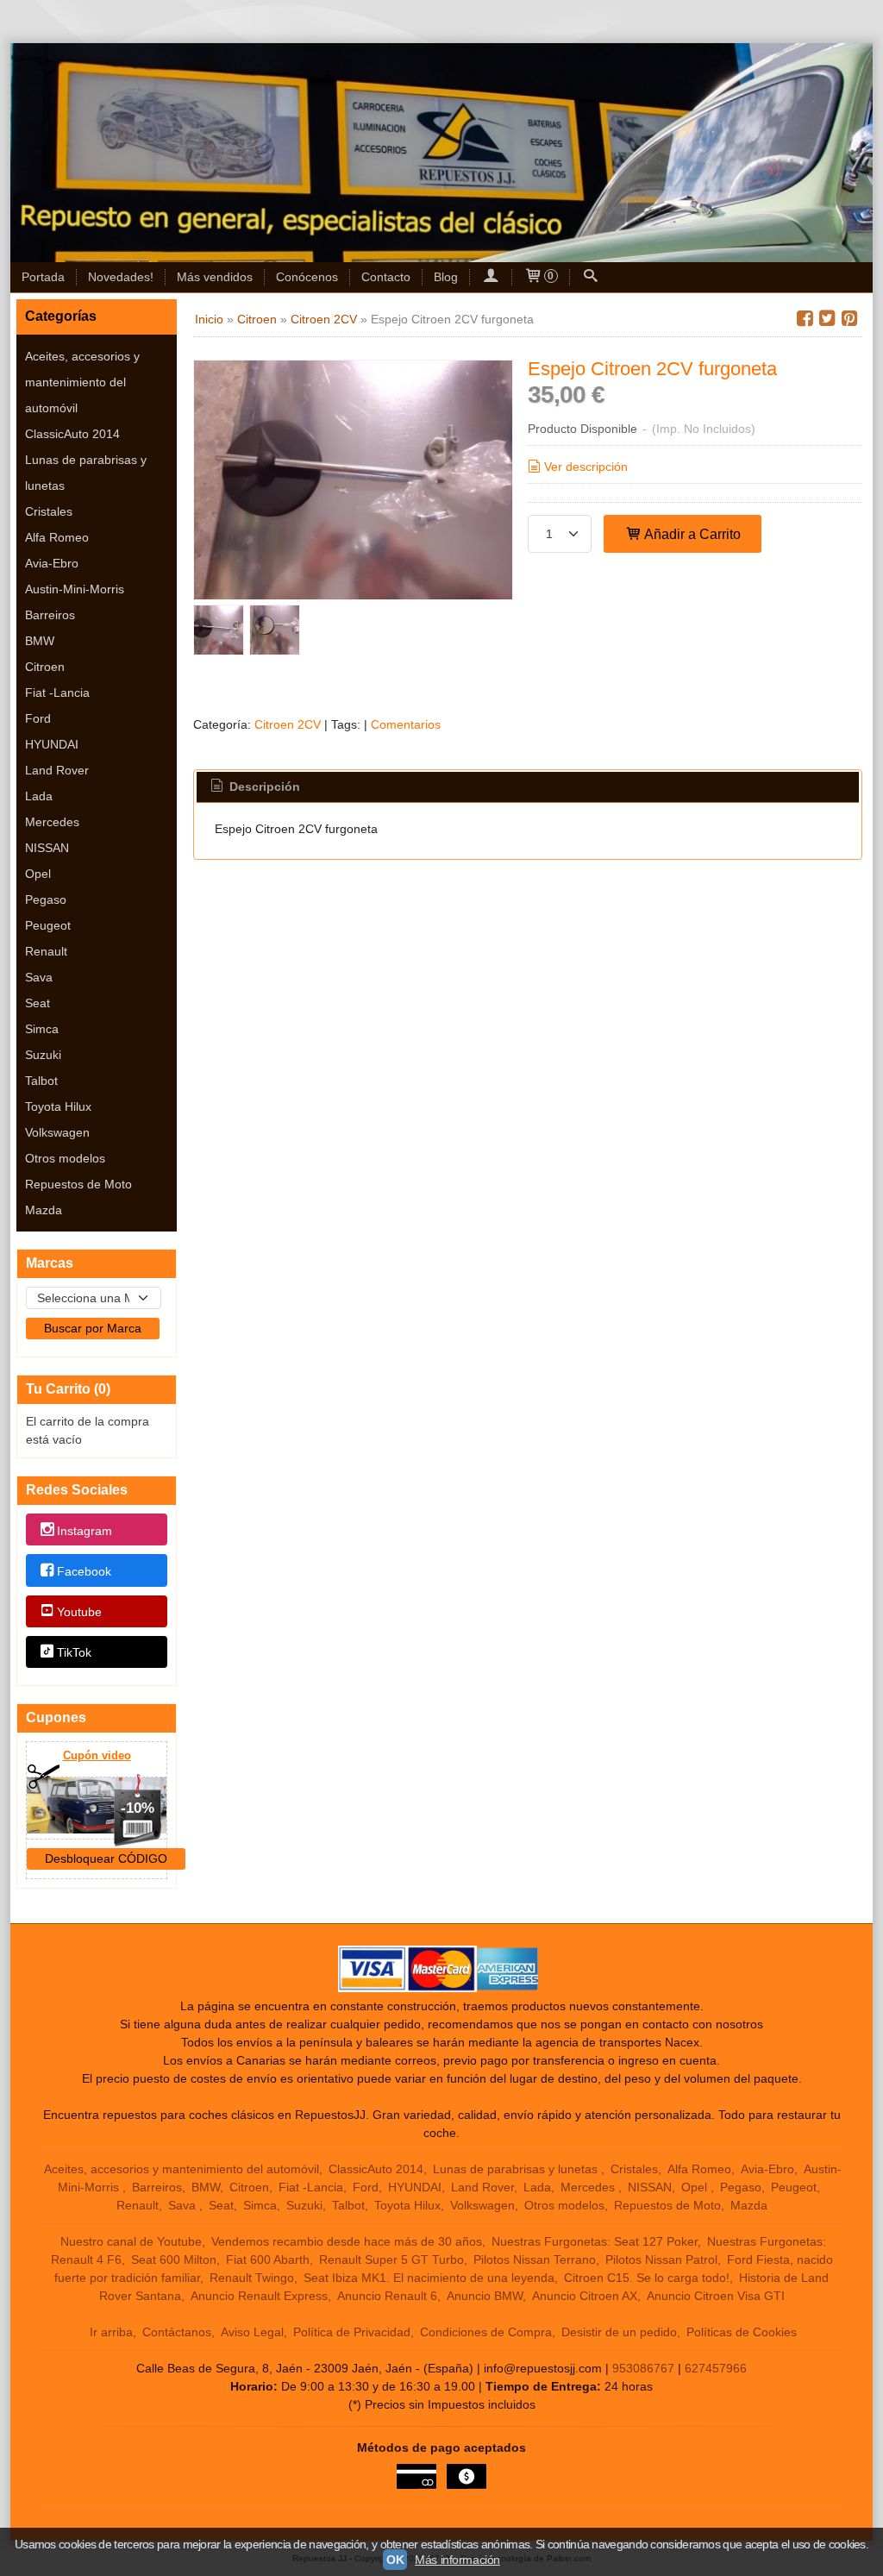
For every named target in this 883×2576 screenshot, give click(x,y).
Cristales (49, 511)
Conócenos (307, 277)
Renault (46, 951)
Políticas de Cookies (742, 2332)
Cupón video (97, 1755)
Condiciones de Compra (486, 2332)
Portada (43, 277)
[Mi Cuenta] (491, 277)
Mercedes (52, 822)
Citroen (45, 667)
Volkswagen (57, 1132)
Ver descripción (586, 467)
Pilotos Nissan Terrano (535, 2259)
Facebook (84, 1571)
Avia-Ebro (52, 563)
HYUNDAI (52, 744)
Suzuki (43, 1055)
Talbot (41, 1081)
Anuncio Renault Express (259, 2296)
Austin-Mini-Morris (75, 589)
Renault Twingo (252, 2278)
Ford (38, 718)
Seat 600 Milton (174, 2259)
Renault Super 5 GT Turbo (391, 2259)
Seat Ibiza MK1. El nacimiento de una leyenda (429, 2278)
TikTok (74, 1653)
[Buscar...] (591, 277)
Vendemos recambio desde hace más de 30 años (347, 2241)
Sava (39, 977)
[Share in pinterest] (849, 319)
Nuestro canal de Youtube (131, 2241)
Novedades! (121, 277)
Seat (38, 1003)
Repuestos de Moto (78, 1184)
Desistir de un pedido (619, 2332)
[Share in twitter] (827, 319)
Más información (457, 2560)
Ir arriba (111, 2332)
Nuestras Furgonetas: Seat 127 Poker (595, 2241)
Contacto (386, 277)
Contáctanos (177, 2332)
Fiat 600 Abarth (268, 2259)
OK (395, 2560)
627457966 (716, 2368)
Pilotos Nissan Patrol (661, 2259)
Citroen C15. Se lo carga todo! (647, 2278)
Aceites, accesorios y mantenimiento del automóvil (82, 382)
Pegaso (46, 899)
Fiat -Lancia (57, 693)
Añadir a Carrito (691, 534)
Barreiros (50, 615)
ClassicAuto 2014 (72, 434)
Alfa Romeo (57, 537)
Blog (446, 277)
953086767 (643, 2368)
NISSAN (47, 848)
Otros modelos (65, 1158)
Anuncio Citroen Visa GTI (716, 2296)
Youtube (79, 1612)
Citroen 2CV (288, 724)
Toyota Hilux (58, 1106)
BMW (40, 641)
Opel (38, 874)
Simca (42, 1029)
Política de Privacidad (352, 2332)
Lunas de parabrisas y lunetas (86, 473)
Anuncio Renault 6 (387, 2296)
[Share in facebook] (805, 319)
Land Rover (57, 770)
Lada (39, 796)
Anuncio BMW (485, 2296)
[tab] (254, 787)
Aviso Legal (252, 2332)
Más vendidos (215, 277)
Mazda (44, 1210)
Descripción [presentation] (263, 787)
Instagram (85, 1531)
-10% (138, 1808)
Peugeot (48, 925)
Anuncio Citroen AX (585, 2296)
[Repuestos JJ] (441, 153)
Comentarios (406, 724)
